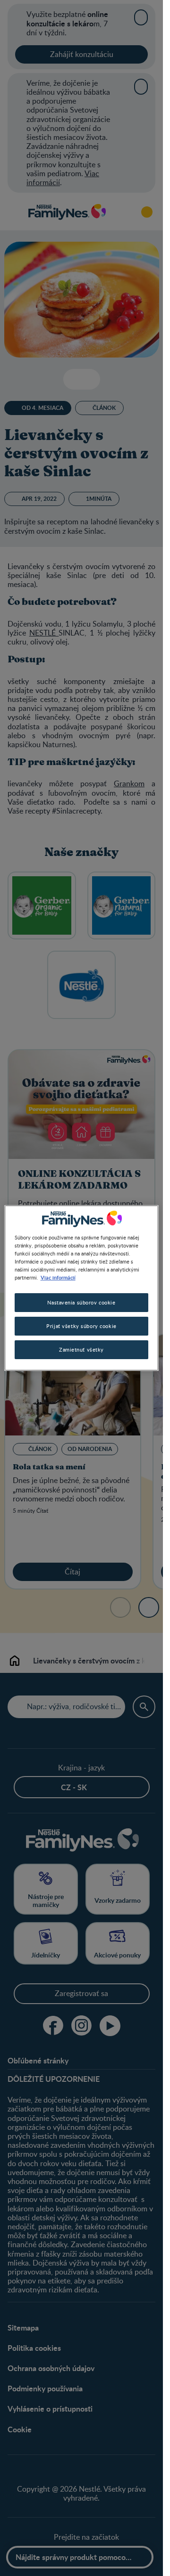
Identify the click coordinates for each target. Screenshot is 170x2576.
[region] (82, 1288)
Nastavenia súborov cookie (81, 1302)
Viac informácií (58, 1277)
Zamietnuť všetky (81, 1349)
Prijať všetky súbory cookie (81, 1326)
